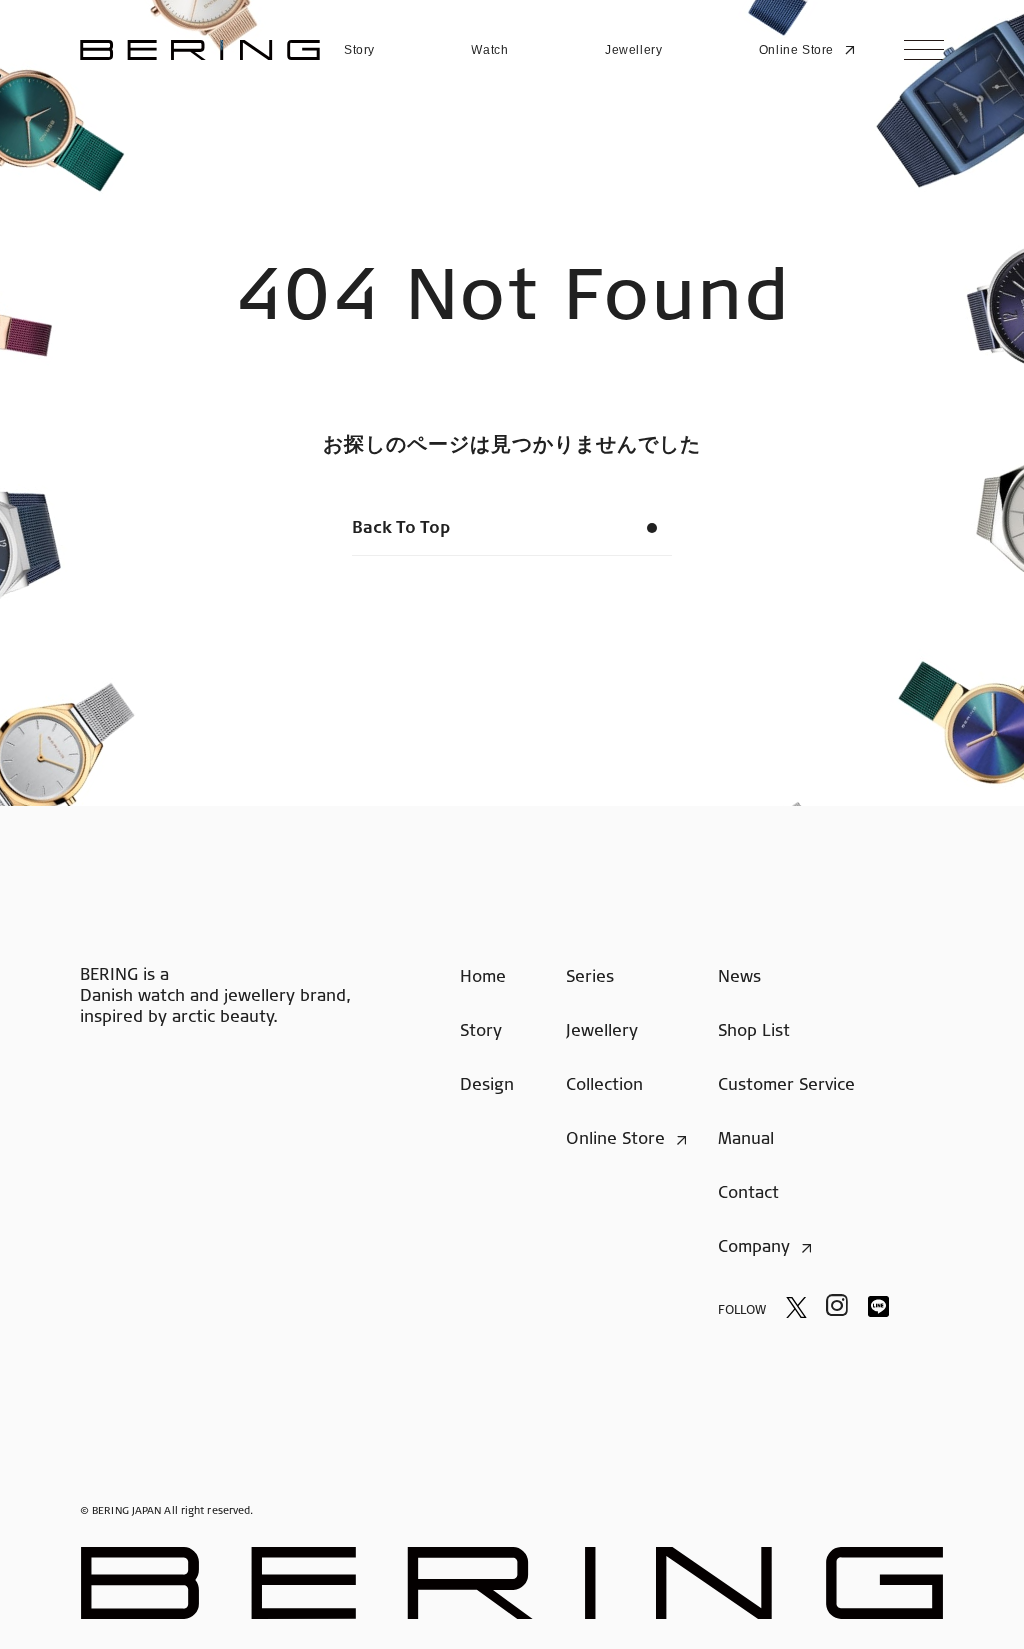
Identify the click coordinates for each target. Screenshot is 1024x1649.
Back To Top (401, 529)
